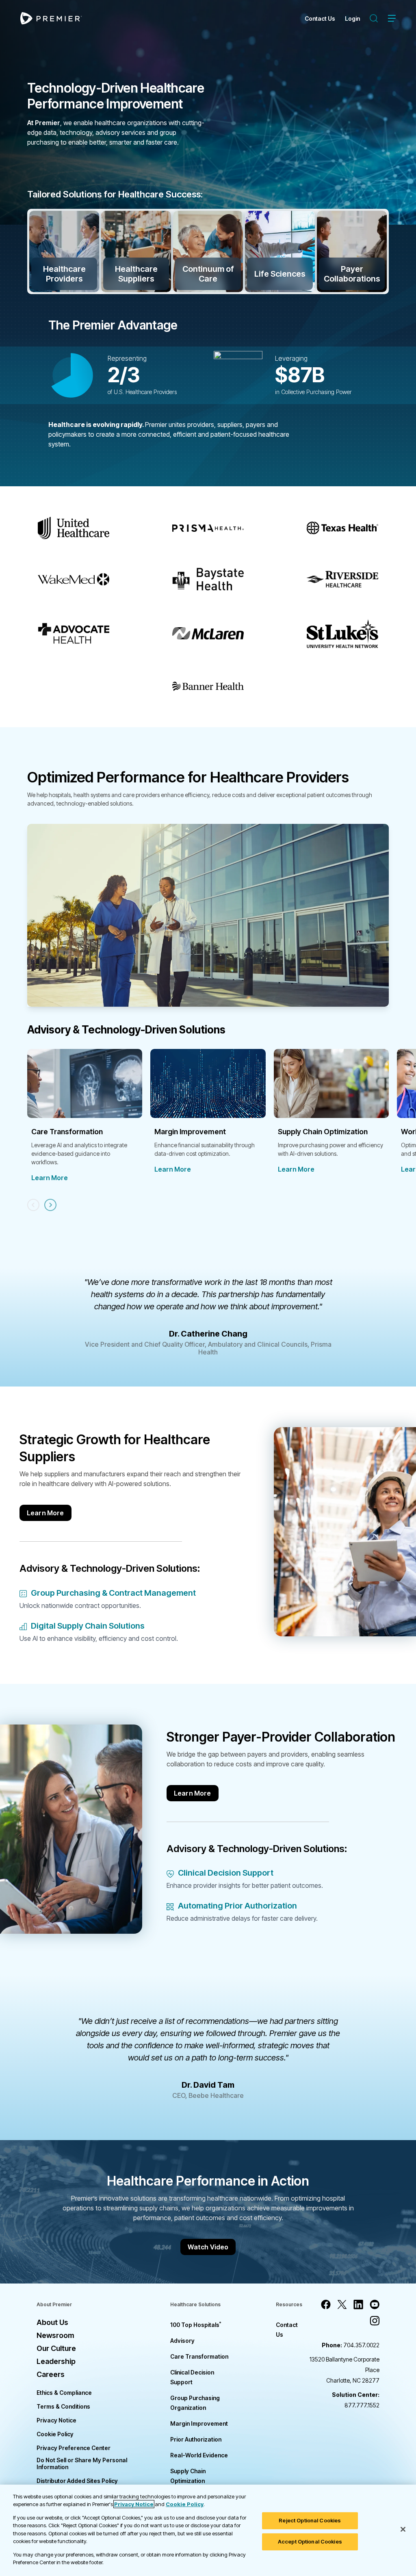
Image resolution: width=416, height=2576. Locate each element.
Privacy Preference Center (74, 2448)
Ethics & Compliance (64, 2393)
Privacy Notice (56, 2420)
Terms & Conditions (63, 2406)
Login (352, 18)
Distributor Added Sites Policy (77, 2481)
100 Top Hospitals (196, 2325)
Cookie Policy (55, 2434)
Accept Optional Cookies (310, 2541)
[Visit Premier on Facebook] (326, 2305)
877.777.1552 (356, 2400)
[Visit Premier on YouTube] (375, 2305)
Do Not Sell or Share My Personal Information (82, 2463)
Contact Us (320, 18)
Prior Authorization (196, 2439)
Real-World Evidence (199, 2455)
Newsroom (55, 2335)
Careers (51, 2374)
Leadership (56, 2361)
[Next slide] (50, 1205)
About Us (52, 2322)
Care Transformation (199, 2356)
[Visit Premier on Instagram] (375, 2321)
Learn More (50, 1178)
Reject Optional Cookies (310, 2520)
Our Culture (56, 2348)
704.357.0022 (351, 2345)
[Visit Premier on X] (342, 2305)
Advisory (182, 2341)
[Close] (403, 2529)
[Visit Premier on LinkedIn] (358, 2305)
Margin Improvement (199, 2423)
